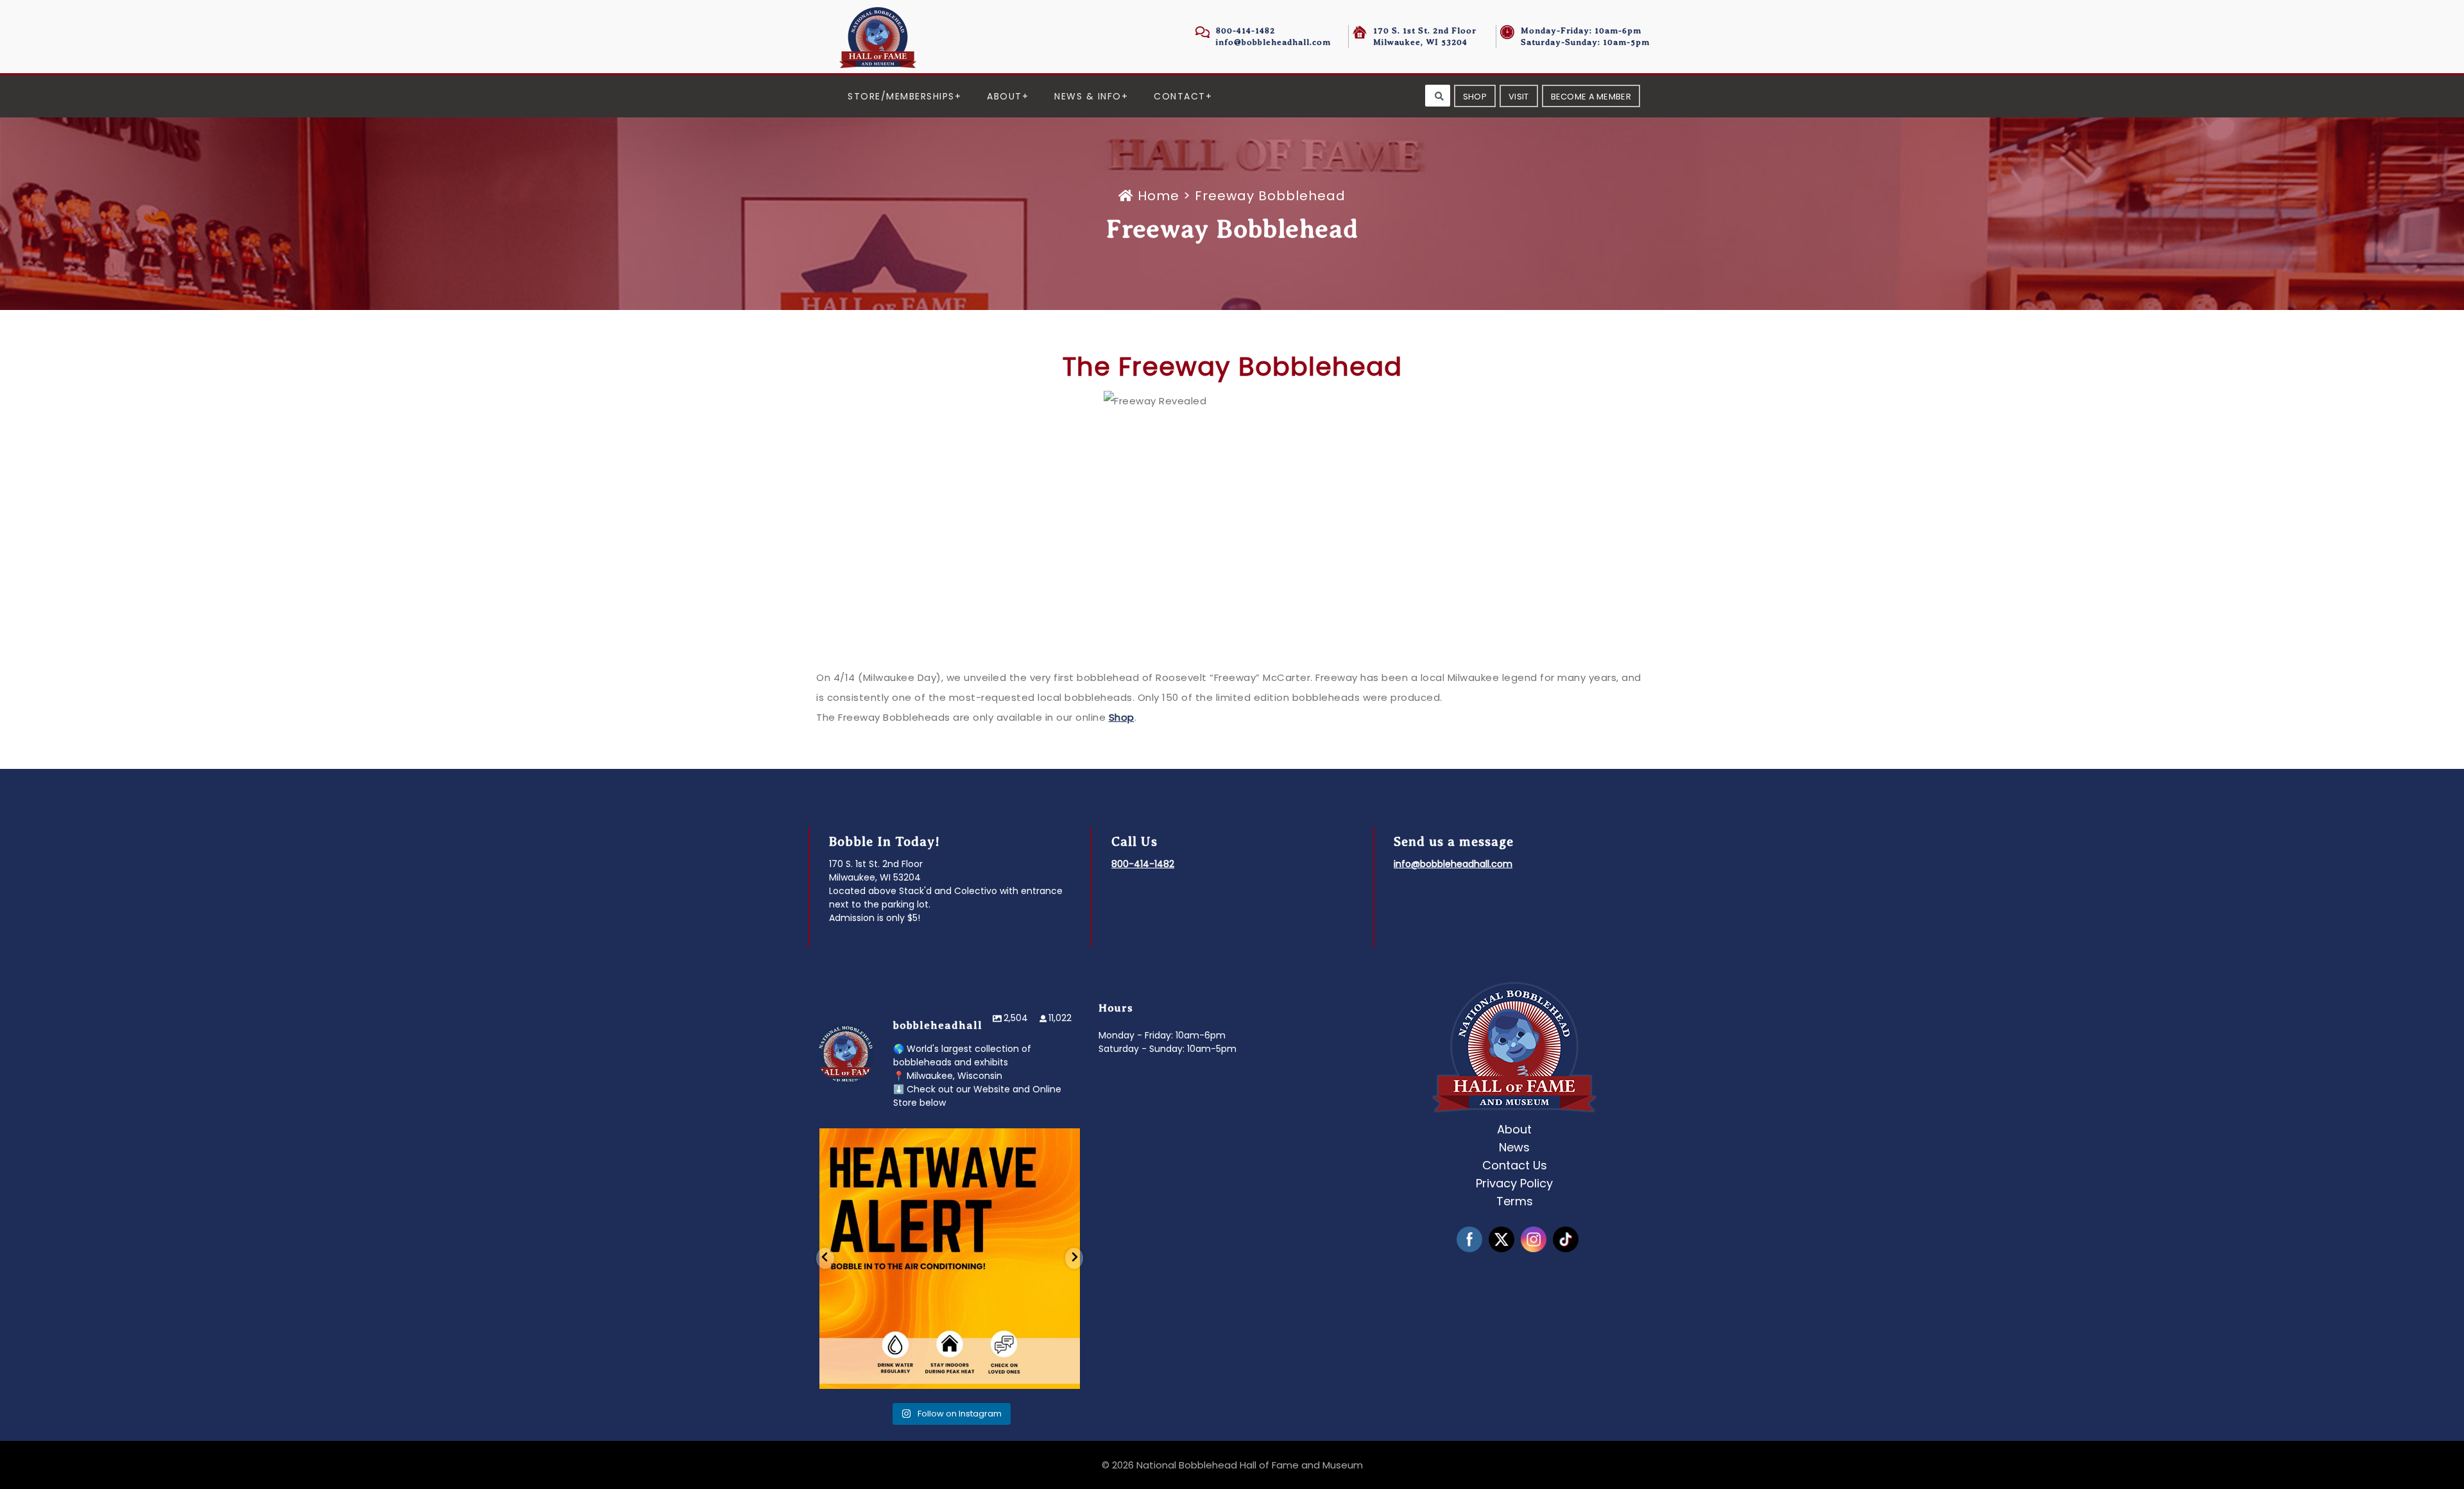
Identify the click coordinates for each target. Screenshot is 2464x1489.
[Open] (950, 1259)
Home (1159, 196)
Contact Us (1515, 1165)
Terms (1515, 1201)
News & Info (1088, 96)
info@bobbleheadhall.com (1273, 42)
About (1005, 96)
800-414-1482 (1245, 30)
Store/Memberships (901, 96)
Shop (1122, 717)
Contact (1180, 96)
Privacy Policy (1514, 1183)
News (1514, 1147)
